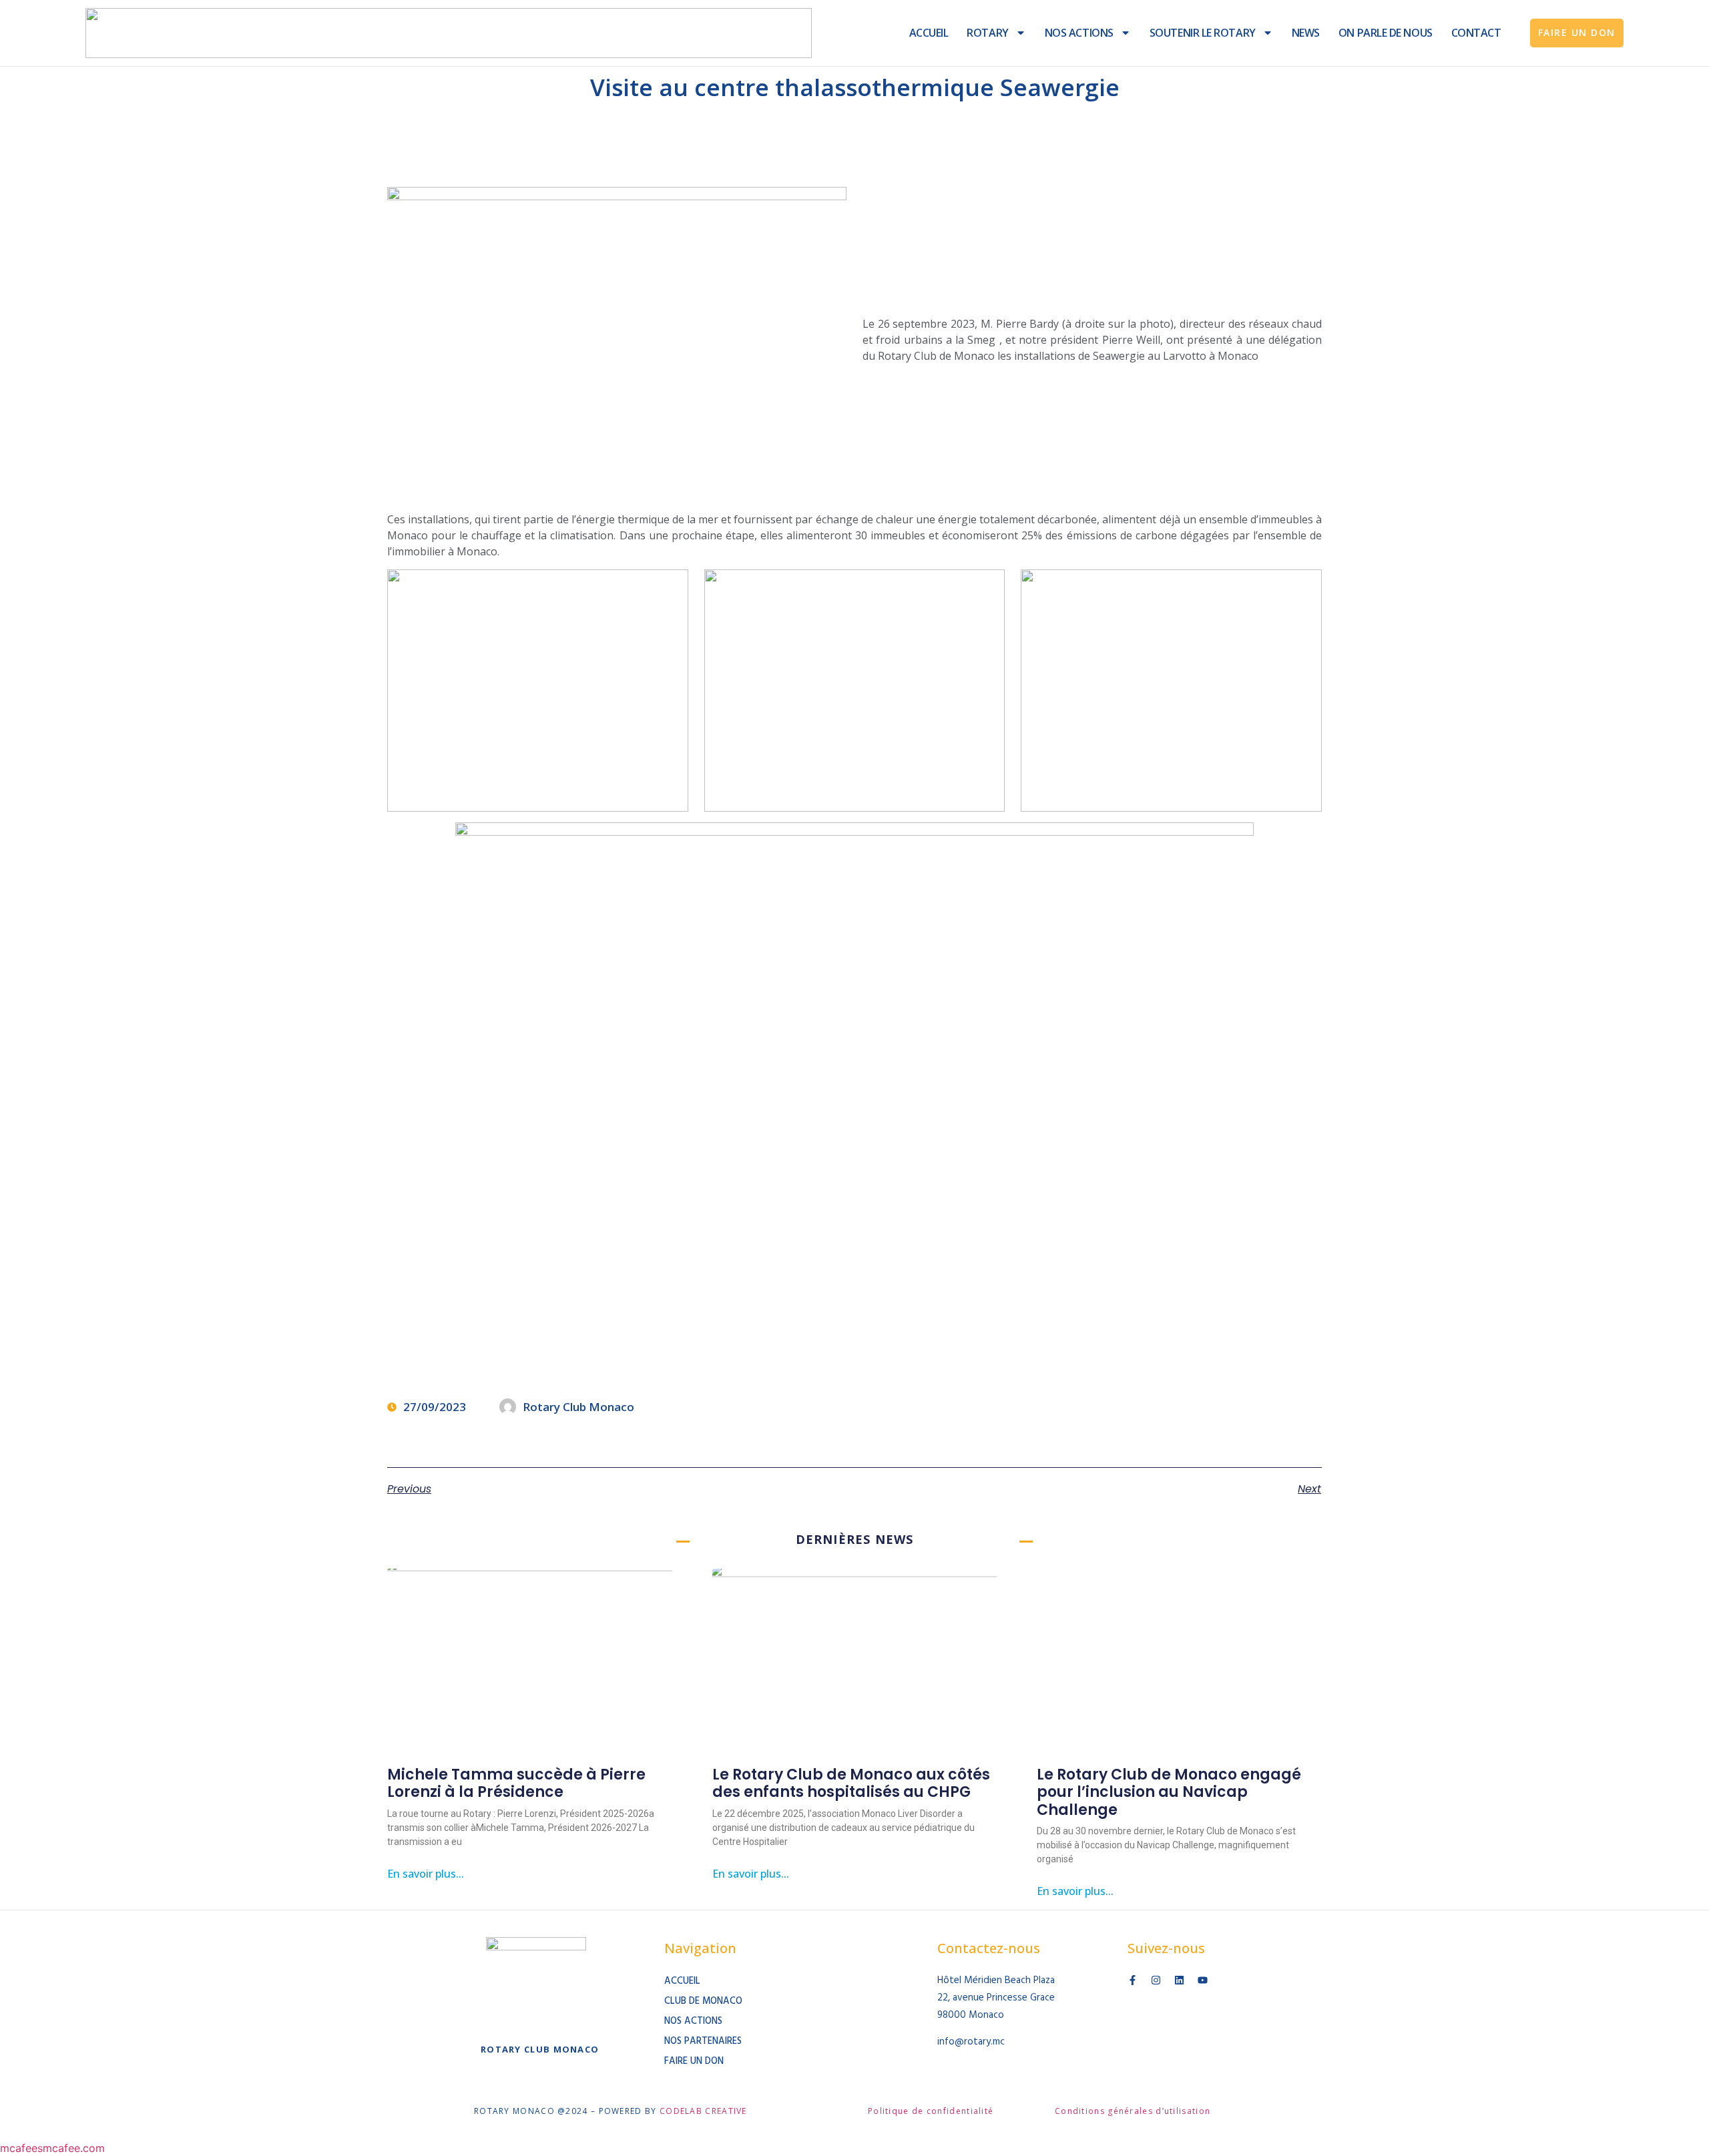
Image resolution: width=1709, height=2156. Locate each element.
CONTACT (1476, 33)
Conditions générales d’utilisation (1133, 2111)
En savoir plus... (426, 1874)
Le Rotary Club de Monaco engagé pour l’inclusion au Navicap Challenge (1169, 1792)
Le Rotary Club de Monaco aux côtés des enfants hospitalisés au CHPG (851, 1783)
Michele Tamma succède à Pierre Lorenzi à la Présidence (516, 1783)
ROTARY (987, 33)
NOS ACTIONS (1079, 33)
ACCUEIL (929, 33)
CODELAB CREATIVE (703, 2111)
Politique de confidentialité (931, 2111)
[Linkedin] (1179, 1980)
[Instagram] (1156, 1980)
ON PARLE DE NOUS (1386, 33)
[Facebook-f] (1133, 1980)
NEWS (1306, 33)
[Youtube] (1203, 1980)
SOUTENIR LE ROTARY (1203, 33)
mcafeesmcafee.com (52, 2148)
